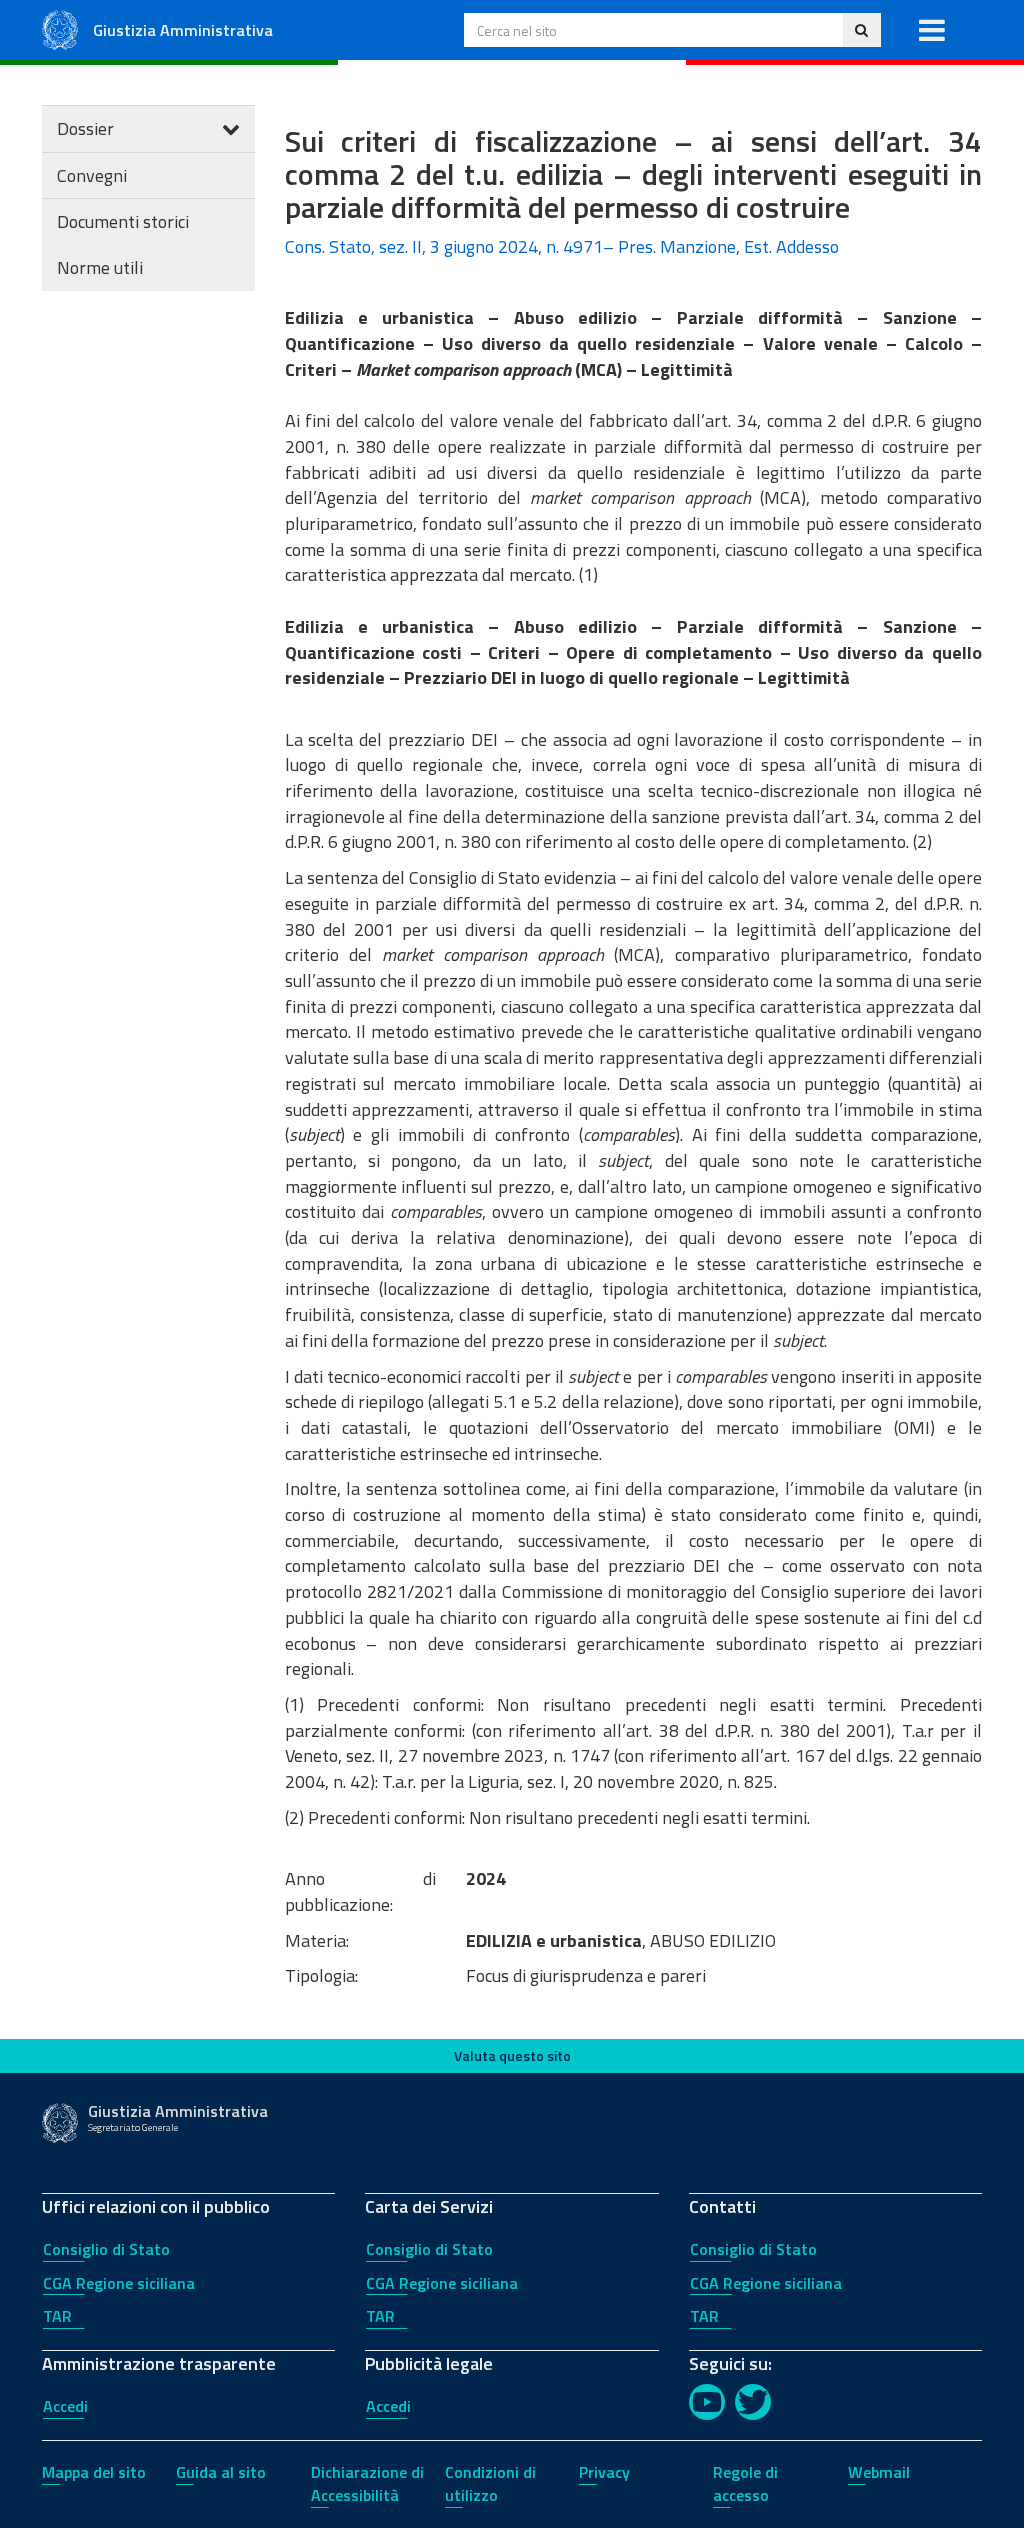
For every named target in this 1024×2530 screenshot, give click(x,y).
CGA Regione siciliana (119, 2283)
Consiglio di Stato (106, 2249)
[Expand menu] (231, 128)
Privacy (604, 2472)
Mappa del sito (94, 2472)
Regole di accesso (745, 2483)
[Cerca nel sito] (861, 30)
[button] (931, 30)
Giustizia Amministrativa (183, 30)
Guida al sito (221, 2472)
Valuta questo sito (512, 2055)
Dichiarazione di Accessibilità (367, 2483)
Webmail (879, 2472)
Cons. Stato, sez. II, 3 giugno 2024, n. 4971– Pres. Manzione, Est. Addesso (562, 246)
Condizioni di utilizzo (490, 2483)
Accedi (65, 2406)
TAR (57, 2316)
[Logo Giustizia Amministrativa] (60, 28)
